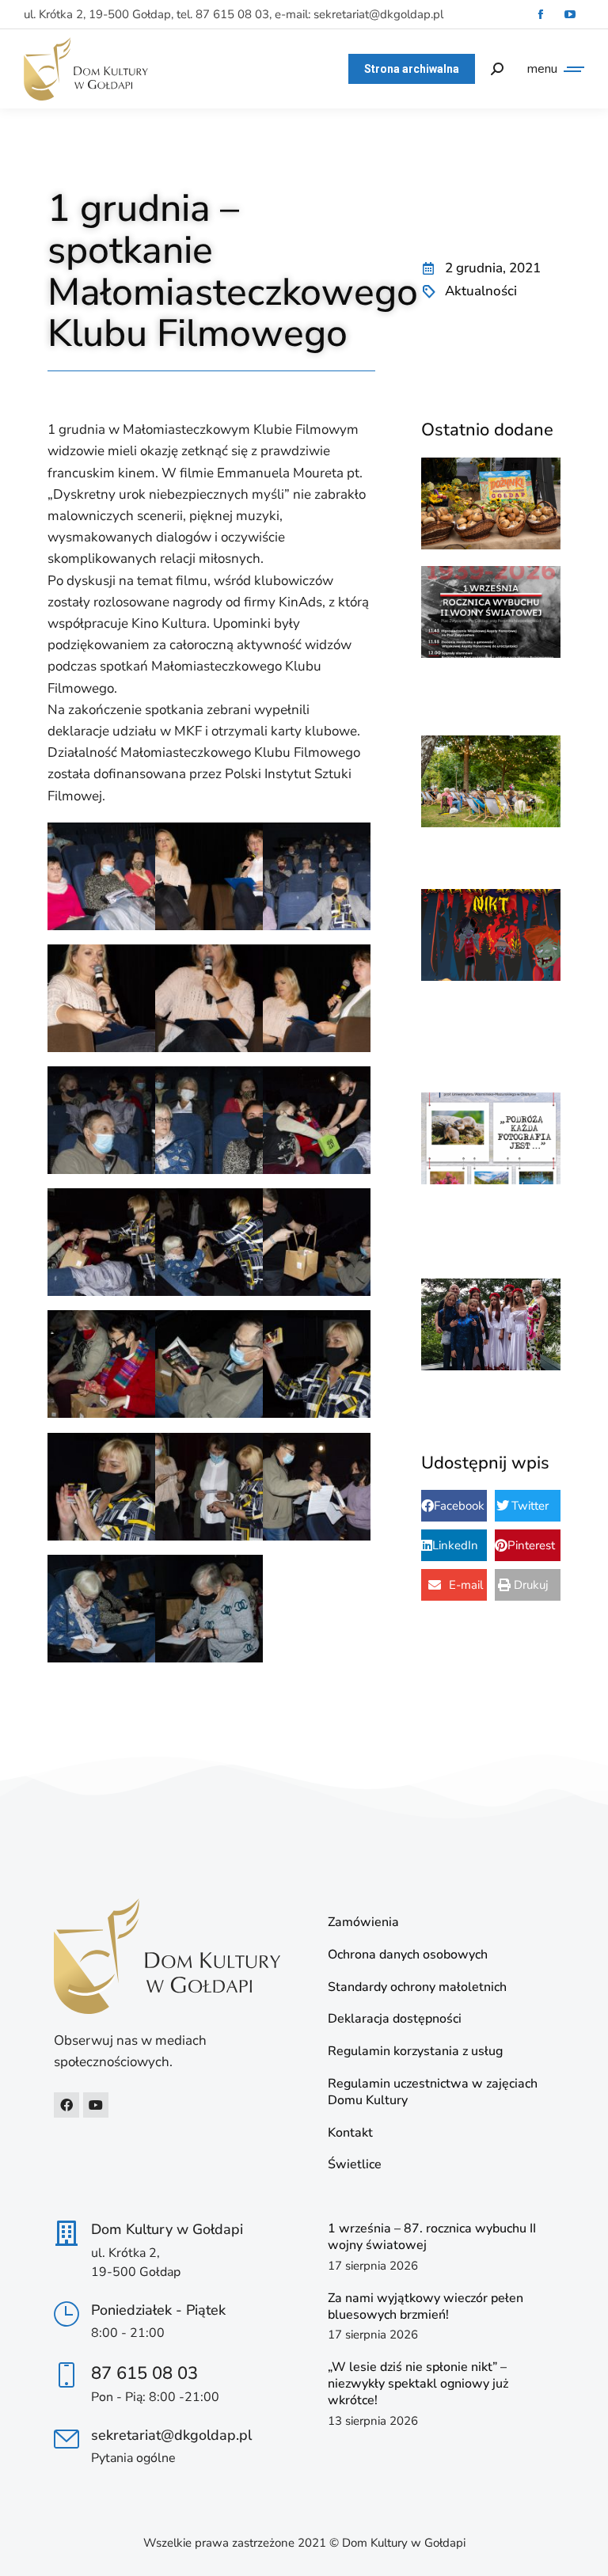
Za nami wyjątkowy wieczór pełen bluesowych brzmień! (426, 2306)
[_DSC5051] (101, 1609)
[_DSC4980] (101, 876)
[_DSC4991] (209, 998)
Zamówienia (363, 1923)
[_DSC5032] (317, 1120)
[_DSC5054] (209, 1609)
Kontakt (350, 2133)
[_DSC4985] (101, 998)
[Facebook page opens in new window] (540, 15)
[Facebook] (66, 2105)
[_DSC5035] (209, 1242)
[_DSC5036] (317, 1242)
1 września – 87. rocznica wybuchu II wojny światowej (432, 2237)
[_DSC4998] (317, 998)
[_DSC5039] (101, 1364)
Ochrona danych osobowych (408, 1955)
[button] (454, 1506)
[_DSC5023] (101, 1120)
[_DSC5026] (209, 1120)
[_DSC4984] (317, 876)
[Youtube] (96, 2105)
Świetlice (355, 2165)
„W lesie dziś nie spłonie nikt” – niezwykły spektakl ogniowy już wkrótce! (418, 2384)
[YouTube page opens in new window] (570, 15)
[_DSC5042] (317, 1364)
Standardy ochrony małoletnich (417, 1987)
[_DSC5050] (317, 1487)
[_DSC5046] (209, 1487)
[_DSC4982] (209, 876)
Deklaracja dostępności (395, 2019)
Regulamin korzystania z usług (415, 2052)
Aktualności (481, 291)
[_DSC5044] (101, 1487)
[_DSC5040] (209, 1364)
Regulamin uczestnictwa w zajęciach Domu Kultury (433, 2092)
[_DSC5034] (101, 1242)
